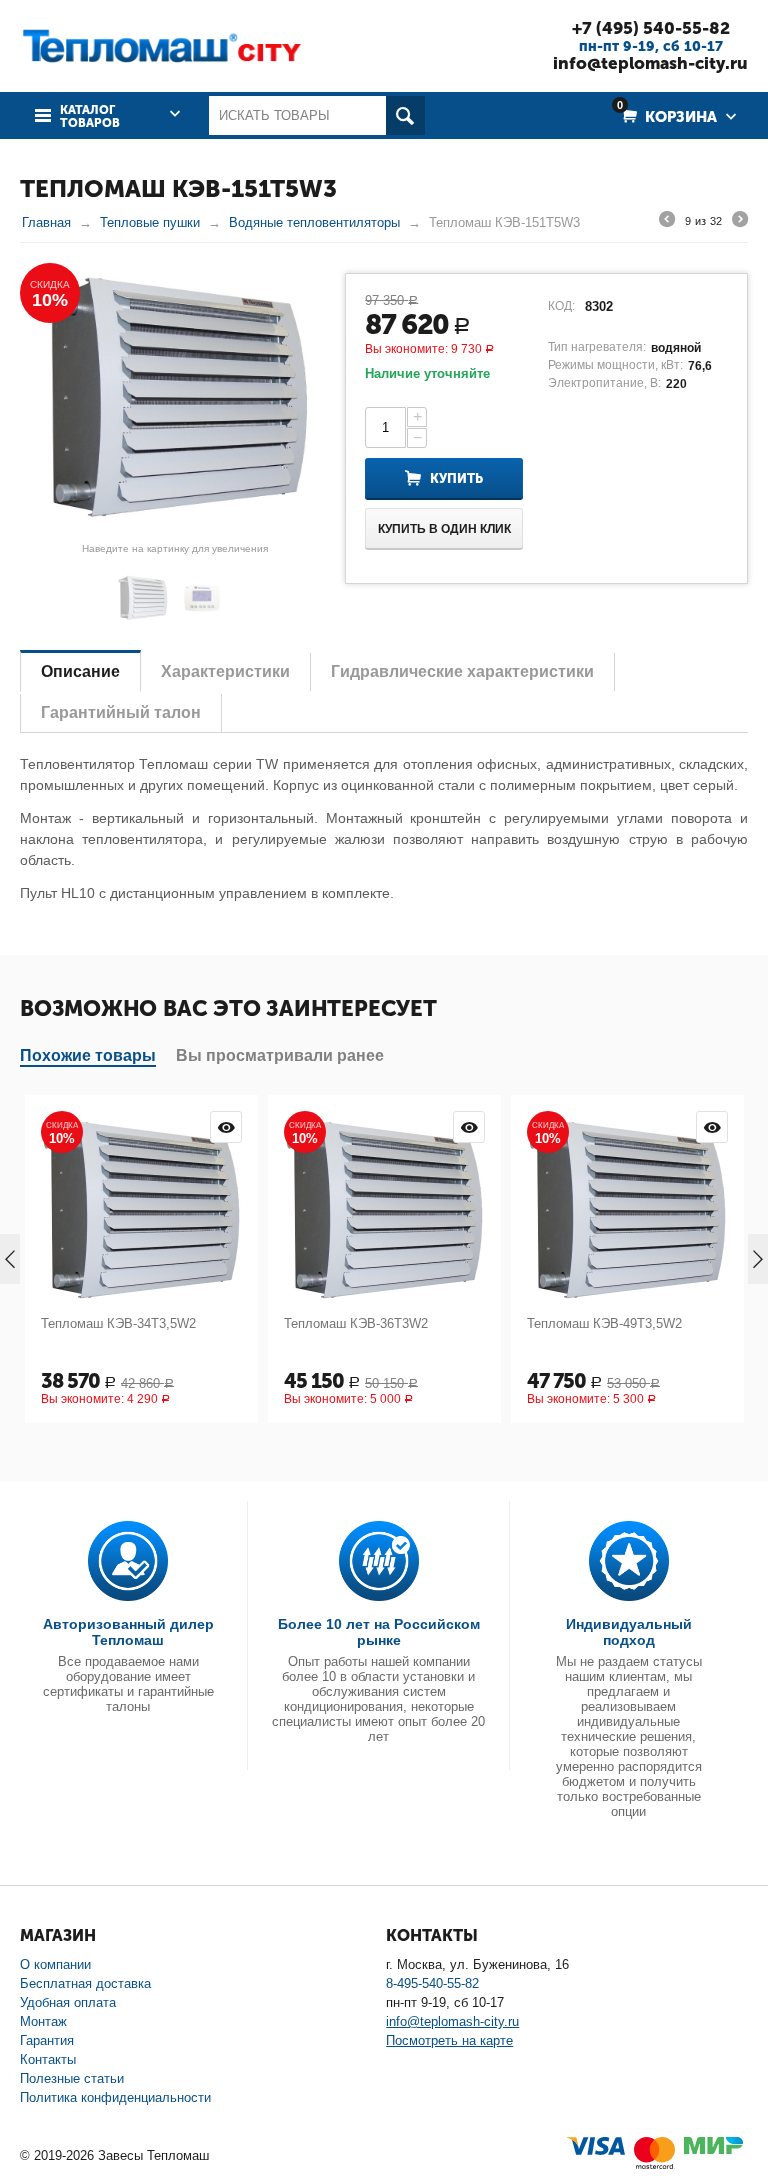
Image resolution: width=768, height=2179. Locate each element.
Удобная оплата (68, 2002)
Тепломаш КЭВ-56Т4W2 (638, 1323)
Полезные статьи (72, 2078)
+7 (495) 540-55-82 (651, 28)
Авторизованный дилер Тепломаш (128, 1632)
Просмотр (22, 1127)
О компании (55, 1964)
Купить (456, 478)
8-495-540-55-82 (432, 1983)
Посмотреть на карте (449, 2040)
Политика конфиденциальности (115, 2097)
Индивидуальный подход (629, 1632)
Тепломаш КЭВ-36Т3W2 (152, 1323)
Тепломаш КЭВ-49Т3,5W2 (400, 1323)
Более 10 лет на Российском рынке (379, 1632)
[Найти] (405, 115)
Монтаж (43, 2021)
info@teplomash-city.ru (650, 63)
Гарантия (47, 2040)
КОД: (561, 306)
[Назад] (667, 222)
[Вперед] (740, 222)
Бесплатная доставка (85, 1983)
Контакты (48, 2059)
